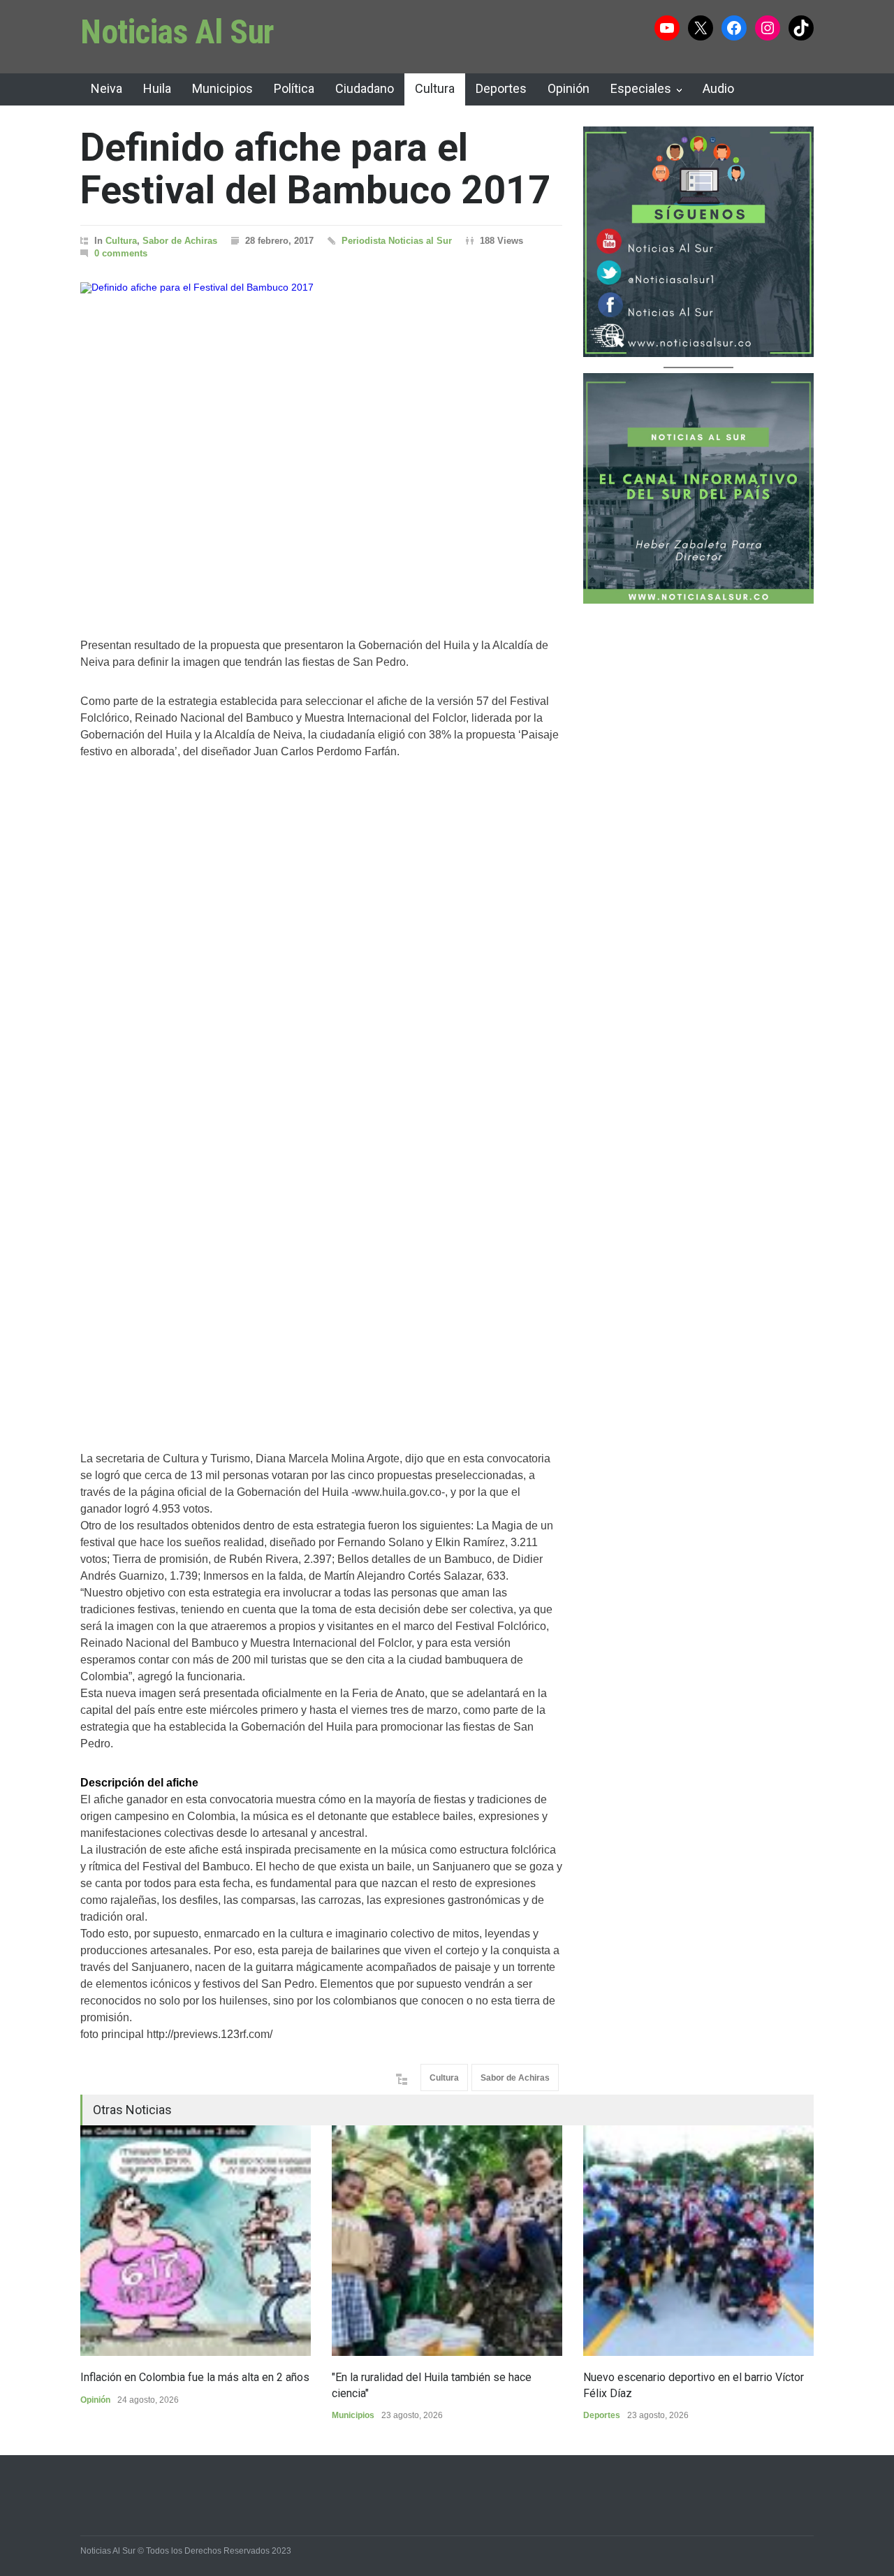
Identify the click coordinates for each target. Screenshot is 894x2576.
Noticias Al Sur (177, 32)
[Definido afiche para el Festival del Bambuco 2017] (321, 442)
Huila (157, 88)
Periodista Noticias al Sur (397, 241)
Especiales (641, 88)
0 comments (121, 253)
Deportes (501, 88)
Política (294, 88)
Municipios (222, 88)
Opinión (569, 88)
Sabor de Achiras (180, 241)
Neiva (107, 88)
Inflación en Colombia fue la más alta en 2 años (195, 2377)
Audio (718, 88)
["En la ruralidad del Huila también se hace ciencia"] (447, 2241)
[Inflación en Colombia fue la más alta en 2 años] (196, 2241)
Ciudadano (365, 88)
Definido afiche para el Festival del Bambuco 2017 (315, 169)
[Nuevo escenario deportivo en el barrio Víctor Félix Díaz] (698, 2241)
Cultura (435, 88)
